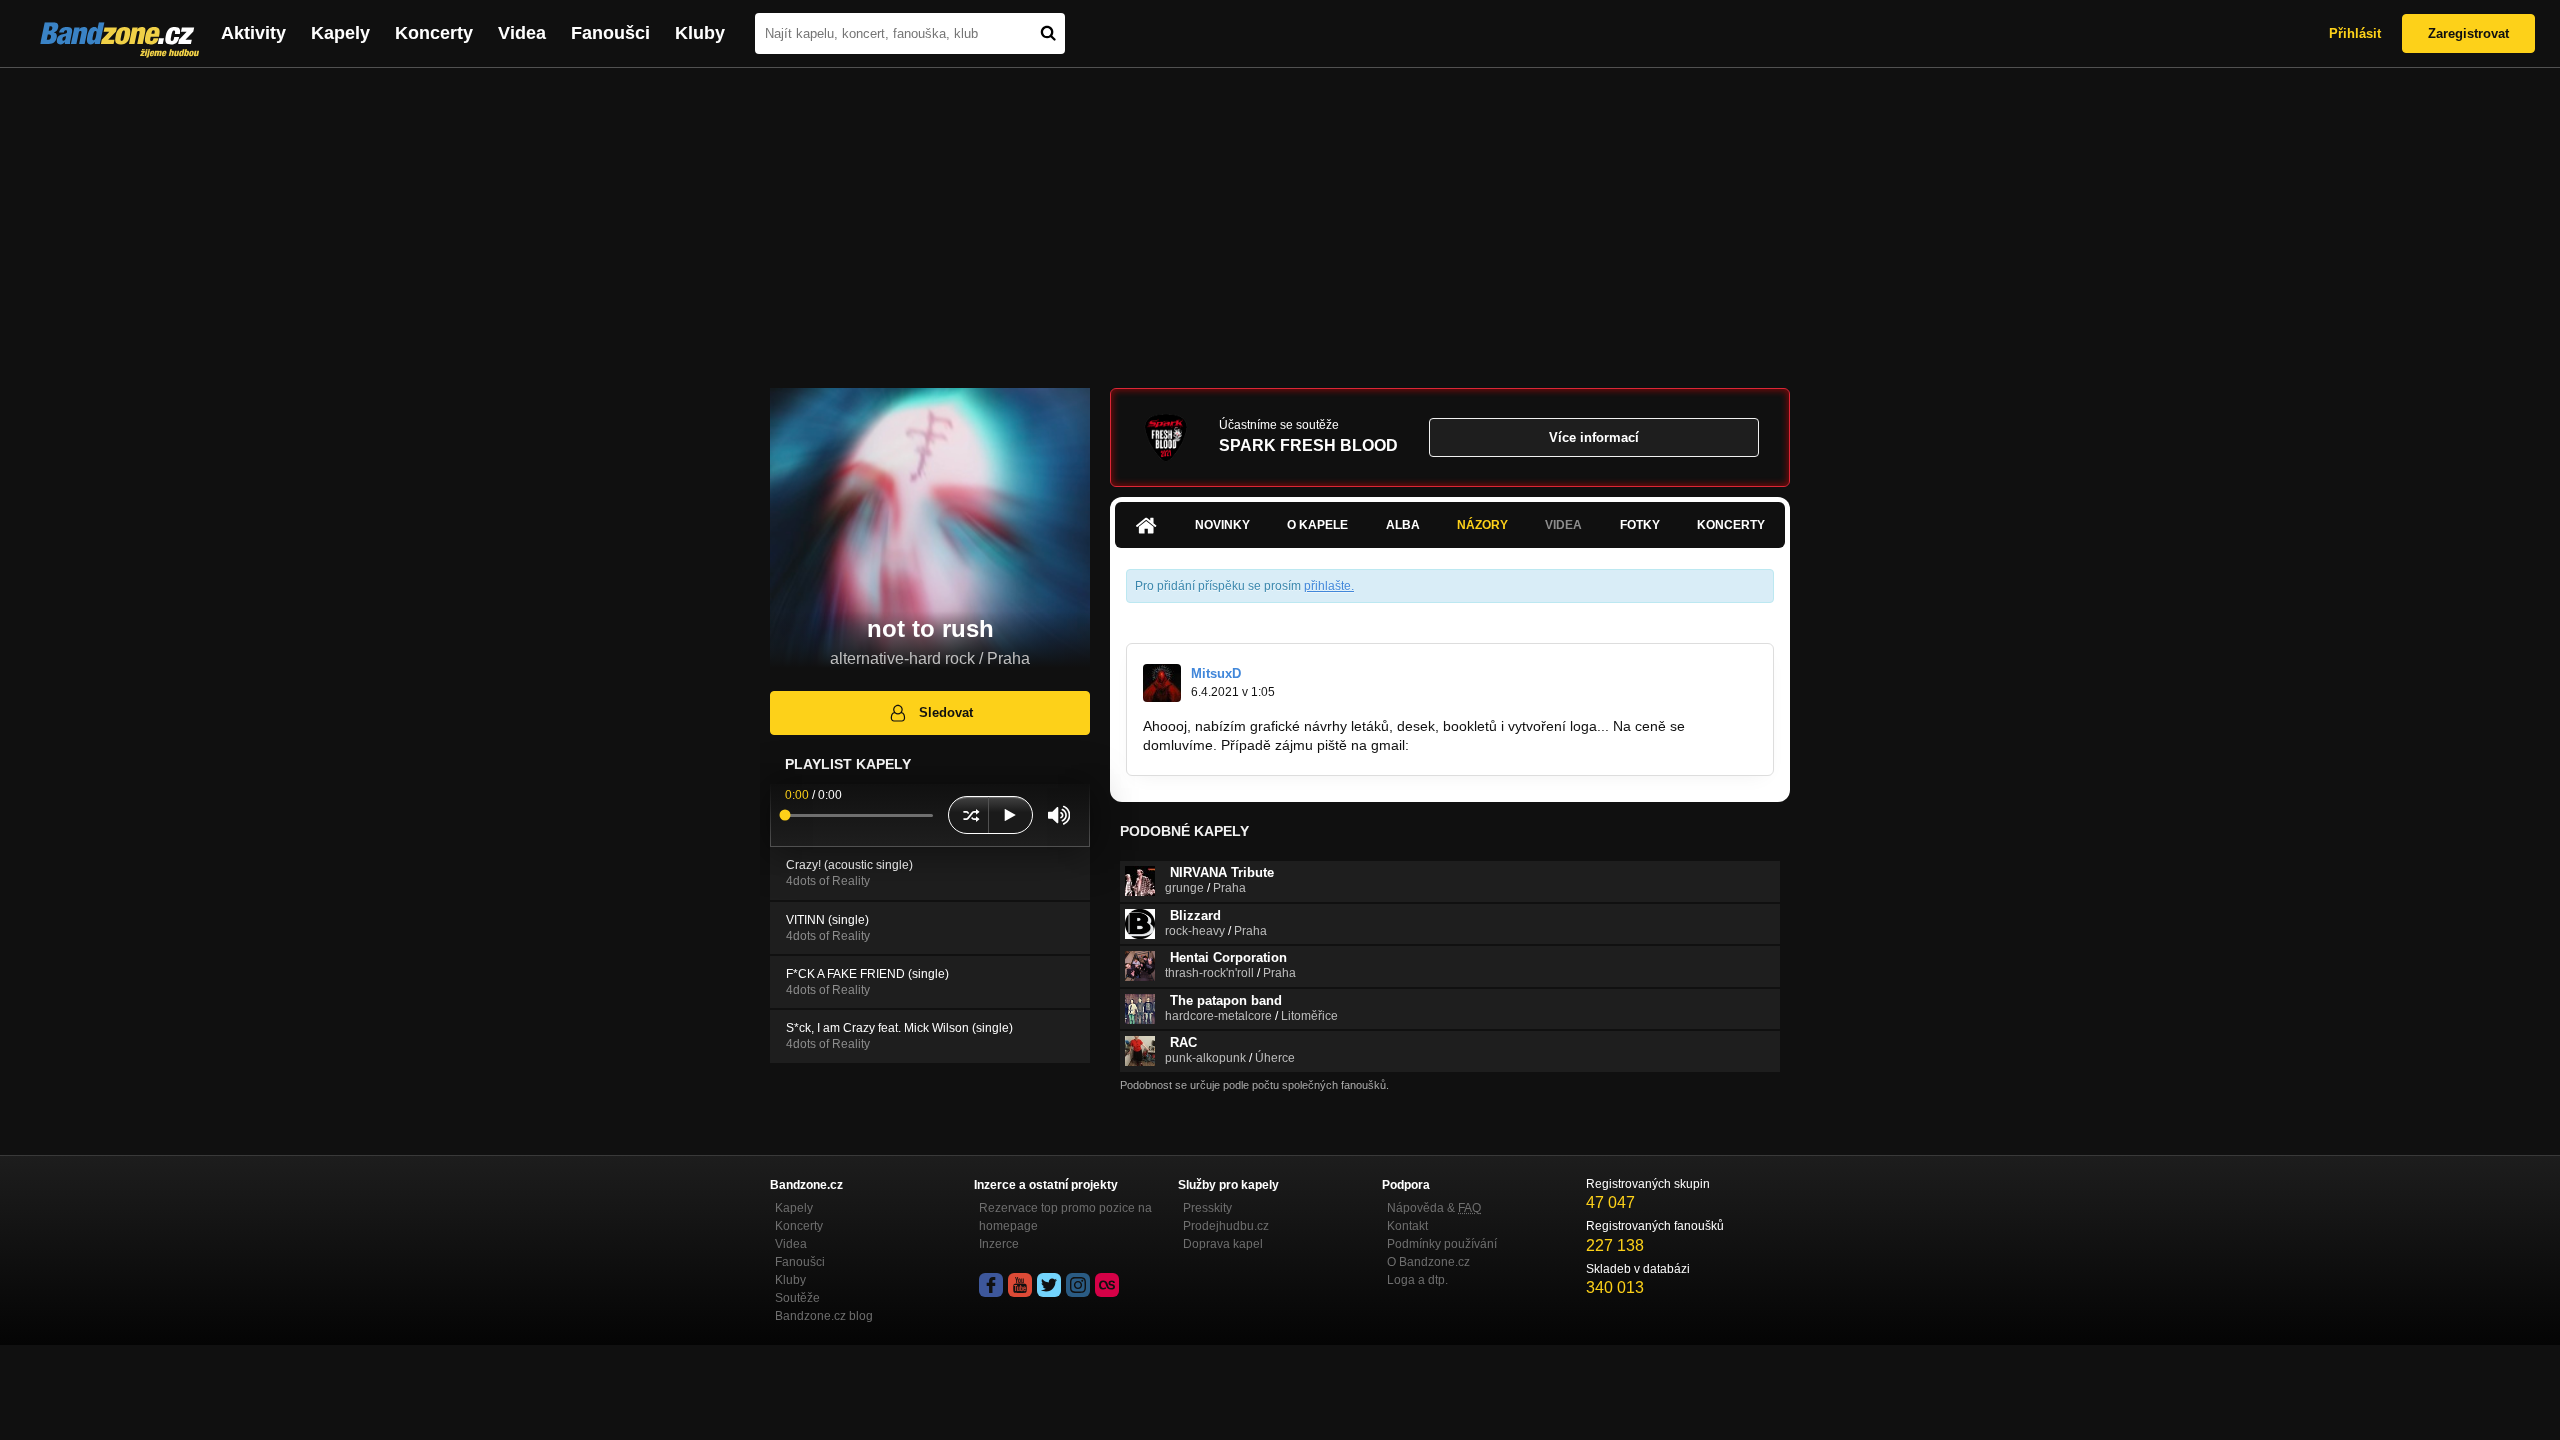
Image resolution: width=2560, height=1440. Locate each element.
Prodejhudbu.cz (1226, 1226)
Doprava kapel (1223, 1244)
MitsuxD (1216, 673)
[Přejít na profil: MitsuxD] (1162, 683)
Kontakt (1407, 1226)
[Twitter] (1049, 1285)
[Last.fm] (1107, 1285)
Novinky (1222, 525)
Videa (522, 33)
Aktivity (253, 33)
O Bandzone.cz (1428, 1262)
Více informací (1594, 437)
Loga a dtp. (1417, 1280)
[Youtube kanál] (1020, 1285)
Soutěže (797, 1298)
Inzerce (999, 1244)
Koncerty (434, 33)
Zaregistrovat (2468, 33)
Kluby (700, 33)
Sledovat (946, 712)
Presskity (1207, 1208)
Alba (1403, 525)
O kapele (1317, 525)
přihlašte (1327, 586)
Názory (1482, 525)
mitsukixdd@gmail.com (1486, 745)
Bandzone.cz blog (824, 1316)
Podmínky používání (1442, 1244)
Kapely (340, 33)
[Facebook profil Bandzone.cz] (991, 1285)
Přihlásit (2355, 33)
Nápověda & (1434, 1208)
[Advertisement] (1280, 218)
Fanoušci (610, 33)
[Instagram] (1078, 1285)
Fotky (1640, 525)
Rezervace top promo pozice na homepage (1065, 1217)
